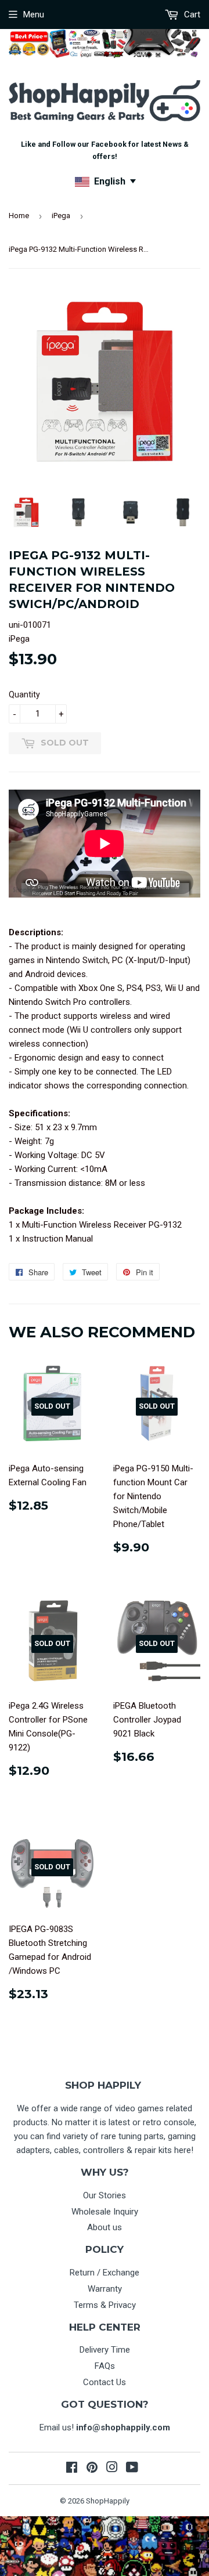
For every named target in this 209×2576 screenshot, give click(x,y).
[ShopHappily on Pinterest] (92, 2469)
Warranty (105, 2289)
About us (105, 2227)
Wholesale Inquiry (105, 2212)
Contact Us (105, 2382)
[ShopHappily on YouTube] (132, 2469)
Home (19, 216)
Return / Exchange (105, 2273)
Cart (191, 15)
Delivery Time (105, 2350)
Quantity (24, 694)
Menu (34, 15)
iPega (61, 216)
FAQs (105, 2366)
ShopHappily (108, 2501)
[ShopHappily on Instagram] (112, 2469)
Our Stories (105, 2195)
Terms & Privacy (105, 2305)
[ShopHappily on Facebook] (72, 2469)
